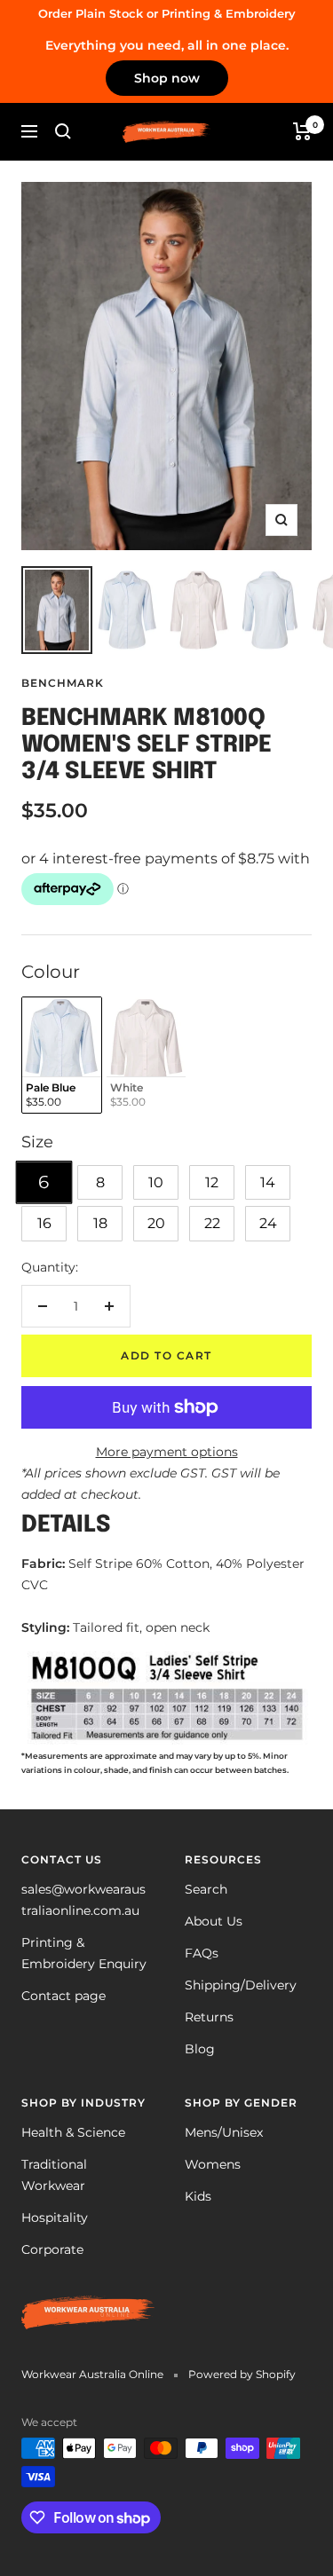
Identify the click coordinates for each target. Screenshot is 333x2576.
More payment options (167, 1452)
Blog (200, 2049)
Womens (213, 2164)
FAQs (202, 1953)
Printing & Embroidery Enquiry (84, 1953)
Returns (209, 2017)
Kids (198, 2196)
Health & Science (73, 2132)
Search (206, 1889)
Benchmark (63, 683)
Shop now (167, 78)
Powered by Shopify (242, 2374)
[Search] (63, 131)
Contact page (63, 1996)
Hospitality (55, 2218)
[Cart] (302, 131)
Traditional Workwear (54, 2175)
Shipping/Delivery (241, 1985)
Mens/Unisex (224, 2132)
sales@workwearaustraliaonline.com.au (83, 1900)
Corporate (52, 2249)
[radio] (62, 1056)
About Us (214, 1921)
